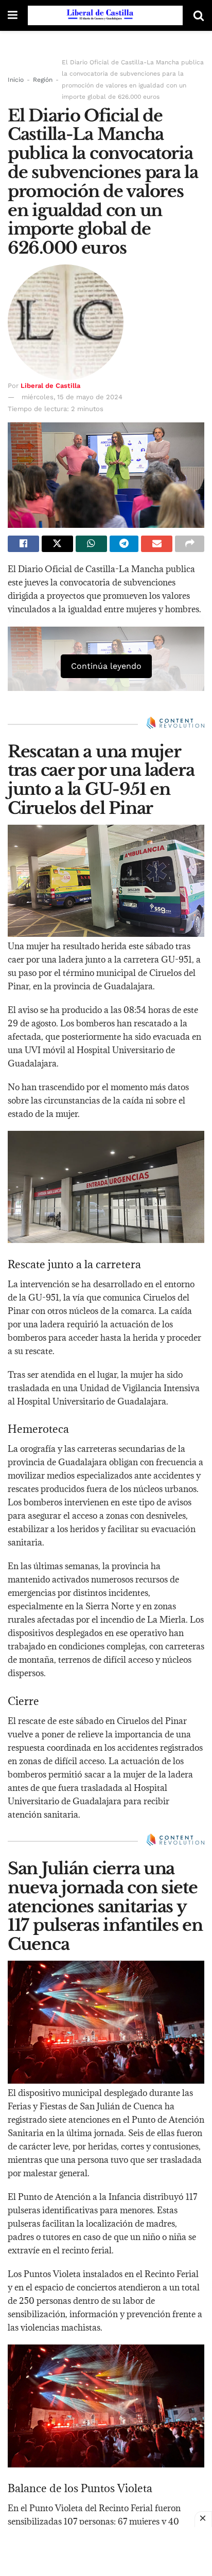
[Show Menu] (13, 15)
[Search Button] (199, 15)
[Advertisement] (106, 2550)
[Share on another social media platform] (190, 544)
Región (43, 80)
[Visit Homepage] (105, 15)
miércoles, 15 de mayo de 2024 (72, 397)
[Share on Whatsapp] (91, 544)
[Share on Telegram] (124, 544)
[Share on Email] (157, 544)
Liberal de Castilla (50, 386)
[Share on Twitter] (57, 544)
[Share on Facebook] (23, 544)
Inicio (16, 80)
